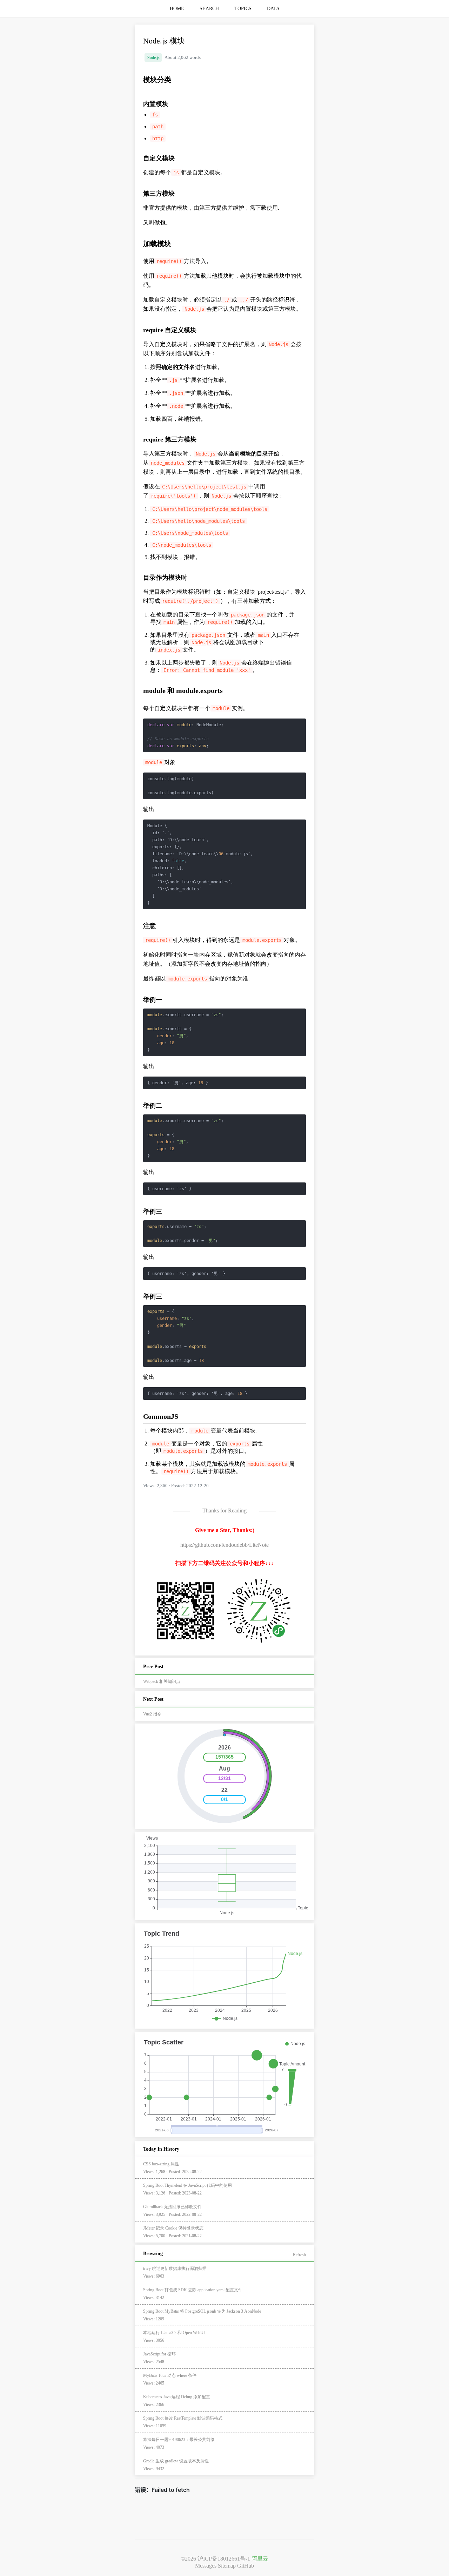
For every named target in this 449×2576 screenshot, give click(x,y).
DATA (273, 9)
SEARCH (209, 9)
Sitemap (227, 2566)
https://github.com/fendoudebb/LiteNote (224, 1545)
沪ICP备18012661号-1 (224, 2559)
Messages (206, 2566)
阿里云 (260, 2559)
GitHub (246, 2566)
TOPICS (243, 9)
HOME (177, 9)
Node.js (153, 58)
